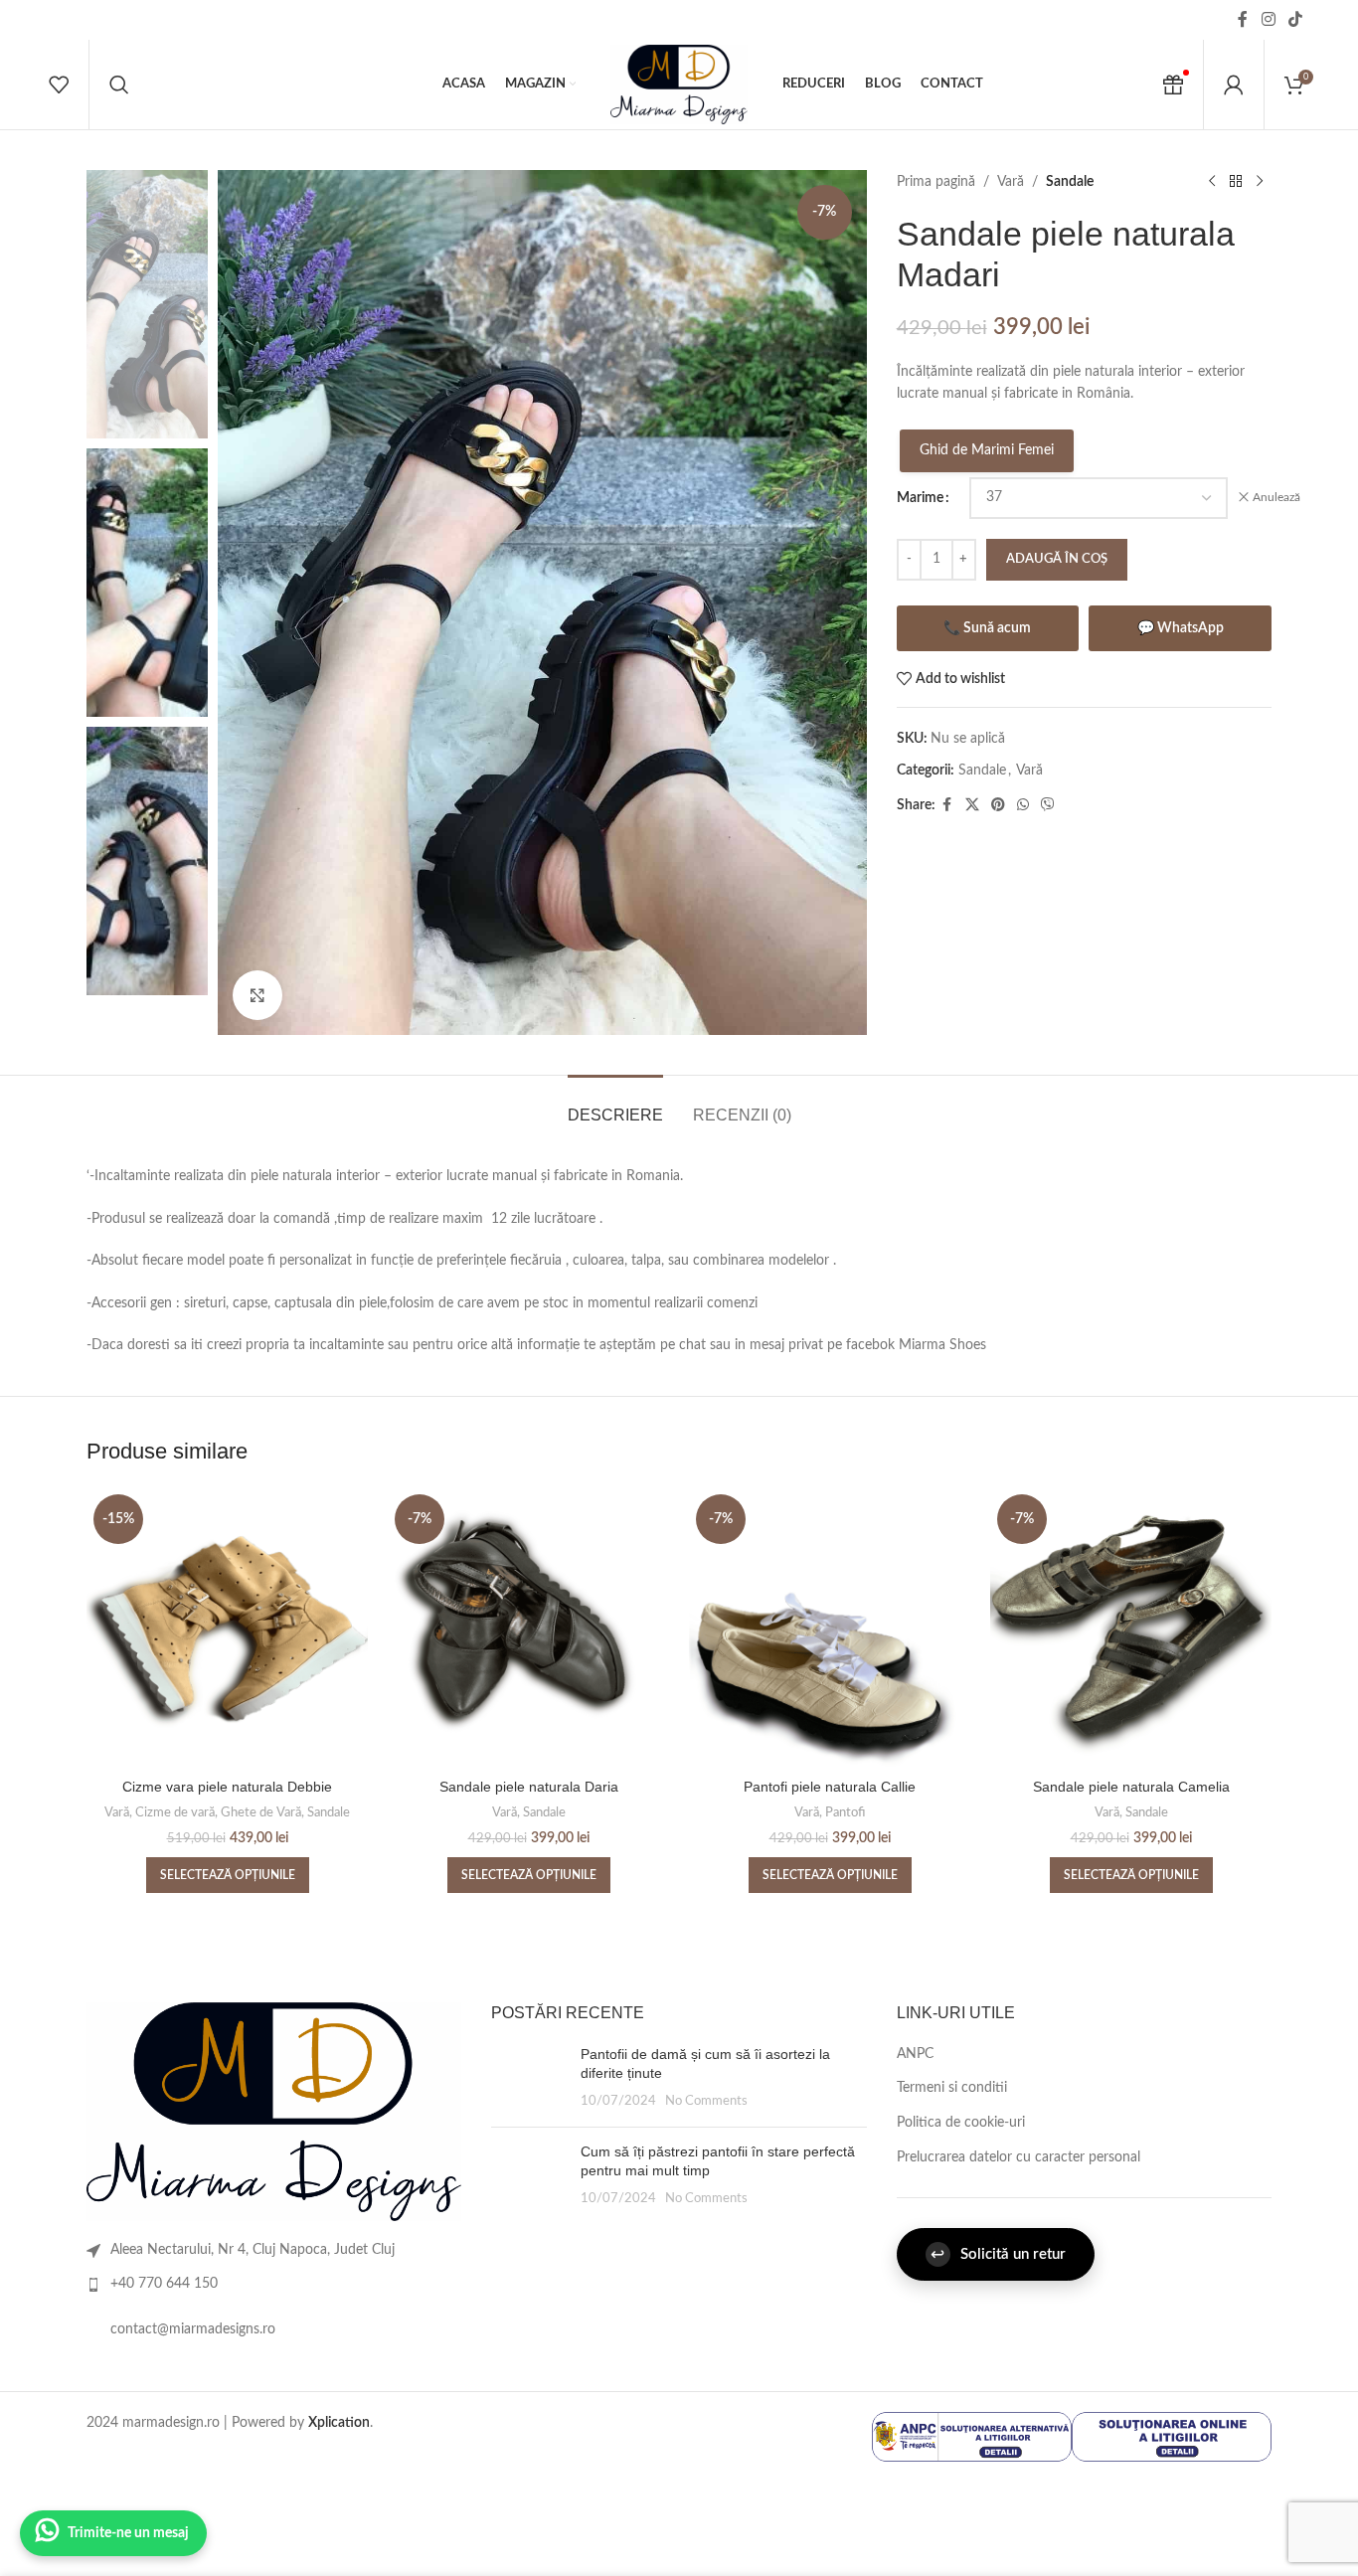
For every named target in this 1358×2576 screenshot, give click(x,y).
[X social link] (972, 805)
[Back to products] (1236, 182)
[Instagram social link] (1268, 19)
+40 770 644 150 (164, 2284)
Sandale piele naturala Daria (529, 1787)
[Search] (119, 85)
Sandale (1070, 182)
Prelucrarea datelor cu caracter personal (1018, 2157)
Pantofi (845, 1812)
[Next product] (1260, 182)
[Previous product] (1212, 182)
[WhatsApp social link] (1023, 805)
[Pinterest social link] (998, 805)
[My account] (1234, 85)
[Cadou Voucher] (1173, 85)
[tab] (615, 1105)
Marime (920, 498)
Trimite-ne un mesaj (128, 2533)
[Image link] (274, 2112)
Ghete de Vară (261, 1812)
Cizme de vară (175, 1812)
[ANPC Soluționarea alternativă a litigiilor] (972, 2437)
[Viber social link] (1048, 805)
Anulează (1276, 497)
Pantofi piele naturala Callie (830, 1787)
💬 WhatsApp (1181, 628)
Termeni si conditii (952, 2088)
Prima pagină (936, 182)
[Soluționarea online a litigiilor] (1172, 2437)
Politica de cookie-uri (961, 2123)
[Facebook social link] (1243, 19)
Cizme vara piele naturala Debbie (227, 1787)
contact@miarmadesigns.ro (193, 2329)
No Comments (706, 2101)
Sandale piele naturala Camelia (1131, 1787)
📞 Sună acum (987, 628)
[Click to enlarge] (257, 995)
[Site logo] (679, 85)
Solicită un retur (998, 2254)
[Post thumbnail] (528, 2078)
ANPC (915, 2054)
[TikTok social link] (1296, 19)
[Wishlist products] (59, 85)
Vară (1011, 182)
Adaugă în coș (1057, 559)
